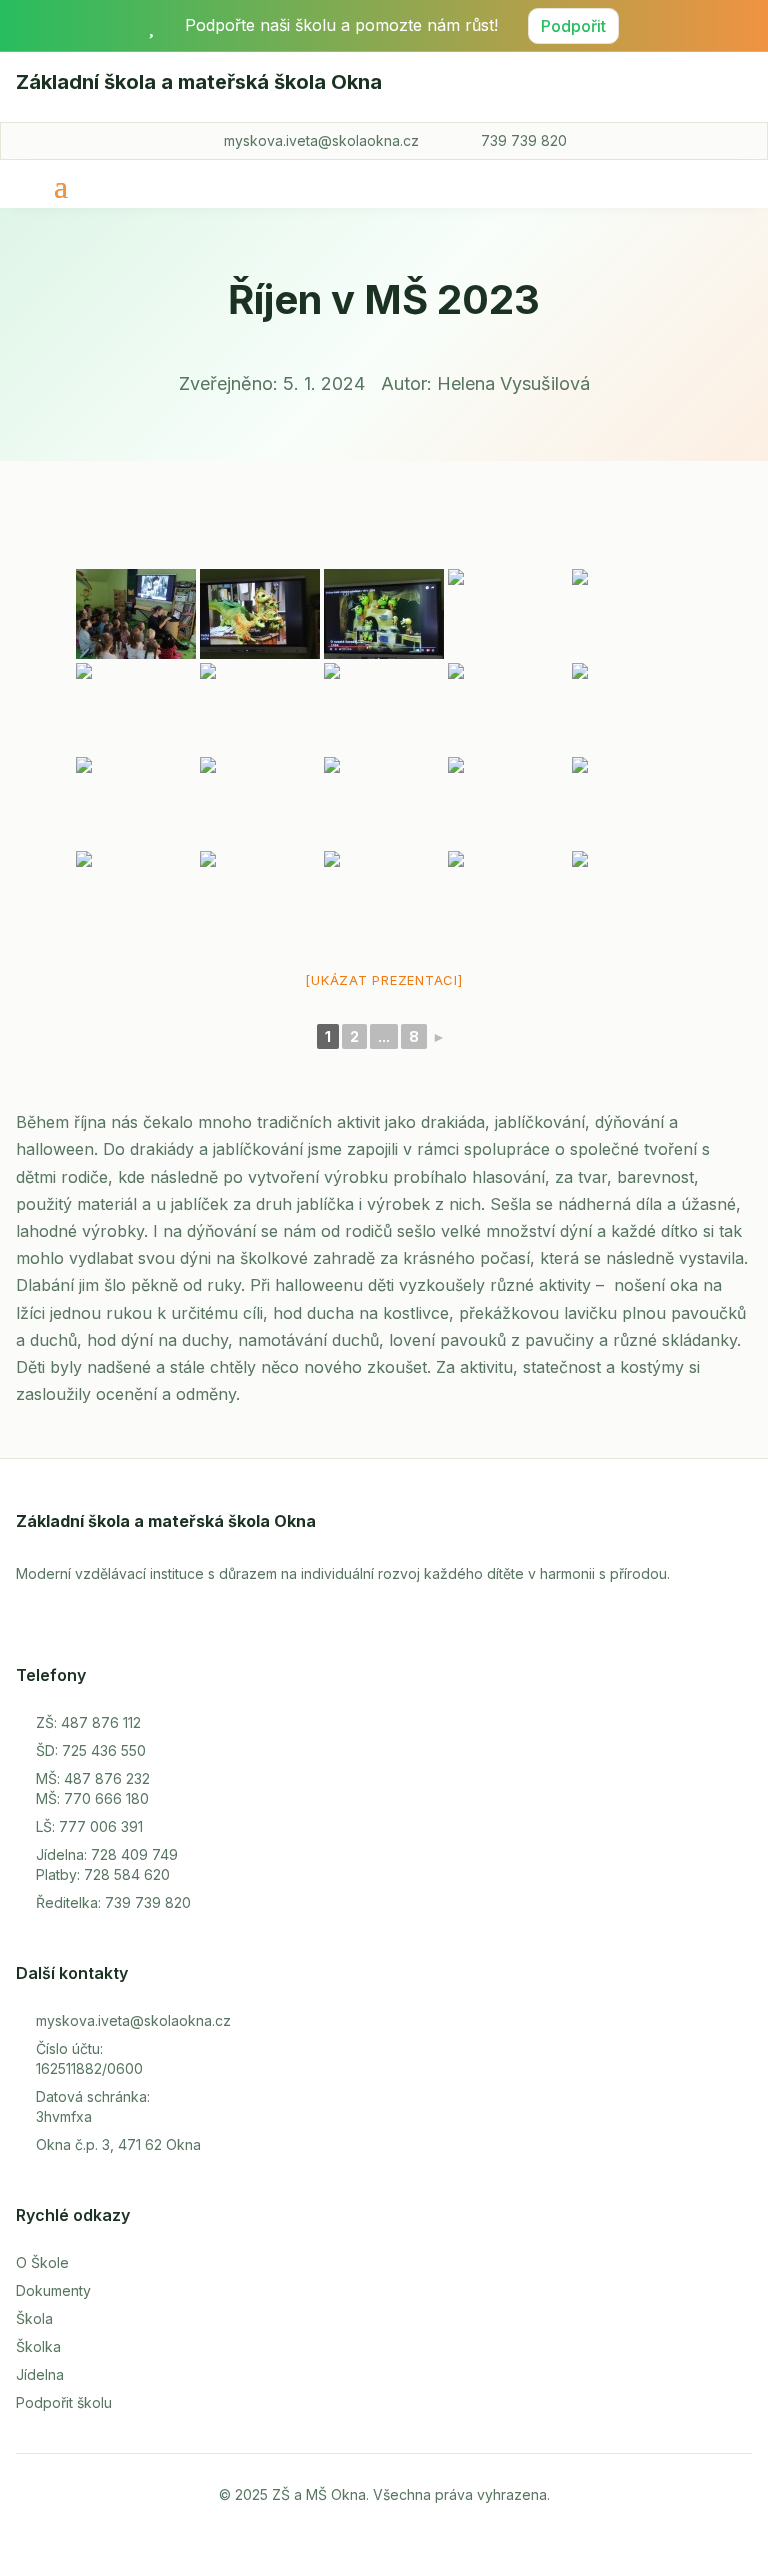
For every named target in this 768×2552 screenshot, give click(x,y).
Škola (34, 2318)
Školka (38, 2346)
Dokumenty (53, 2290)
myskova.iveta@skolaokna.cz (321, 140)
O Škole (42, 2262)
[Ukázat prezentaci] (383, 980)
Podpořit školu (64, 2402)
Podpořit (573, 26)
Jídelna (40, 2374)
